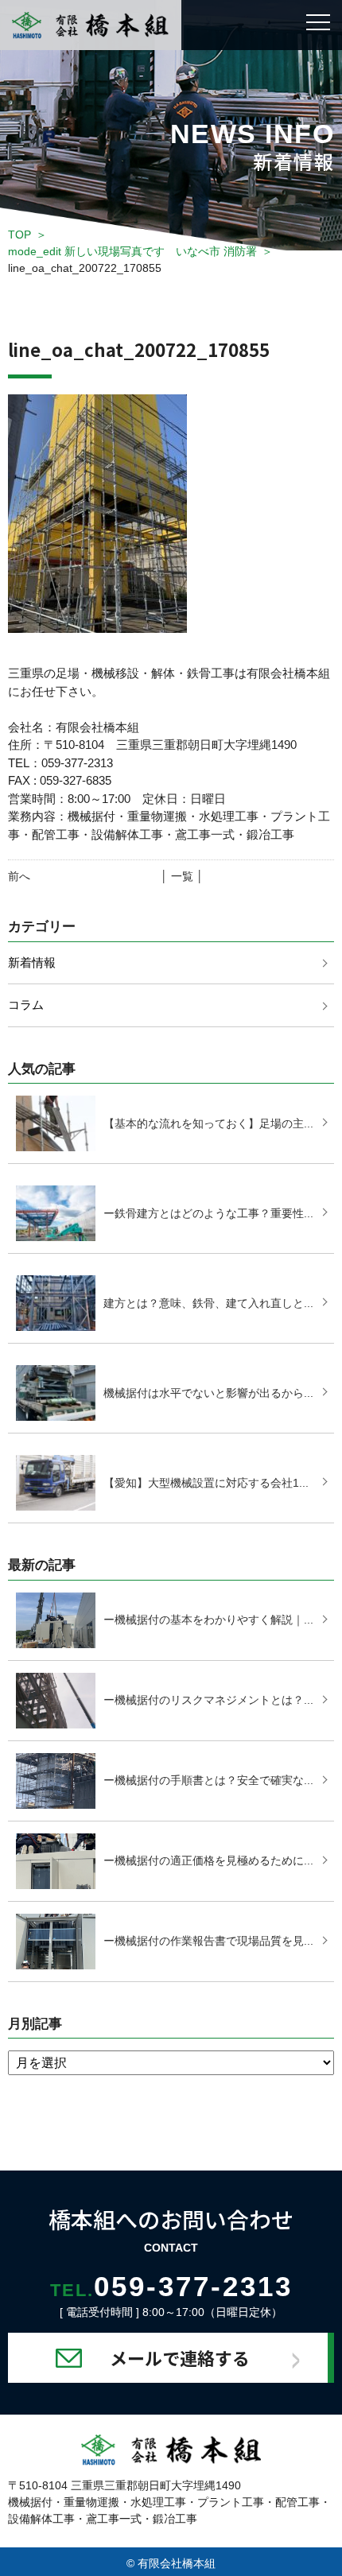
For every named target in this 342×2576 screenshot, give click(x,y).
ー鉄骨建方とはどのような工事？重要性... (208, 1213)
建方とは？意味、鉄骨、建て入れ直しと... (208, 1303)
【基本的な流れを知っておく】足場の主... (208, 1123)
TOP (19, 235)
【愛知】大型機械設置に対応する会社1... (206, 1483)
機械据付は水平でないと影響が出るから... (208, 1393)
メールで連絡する (180, 2357)
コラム (26, 1005)
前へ (19, 876)
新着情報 (32, 962)
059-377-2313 (171, 2286)
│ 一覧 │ (182, 876)
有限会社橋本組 (177, 2563)
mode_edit (132, 251)
